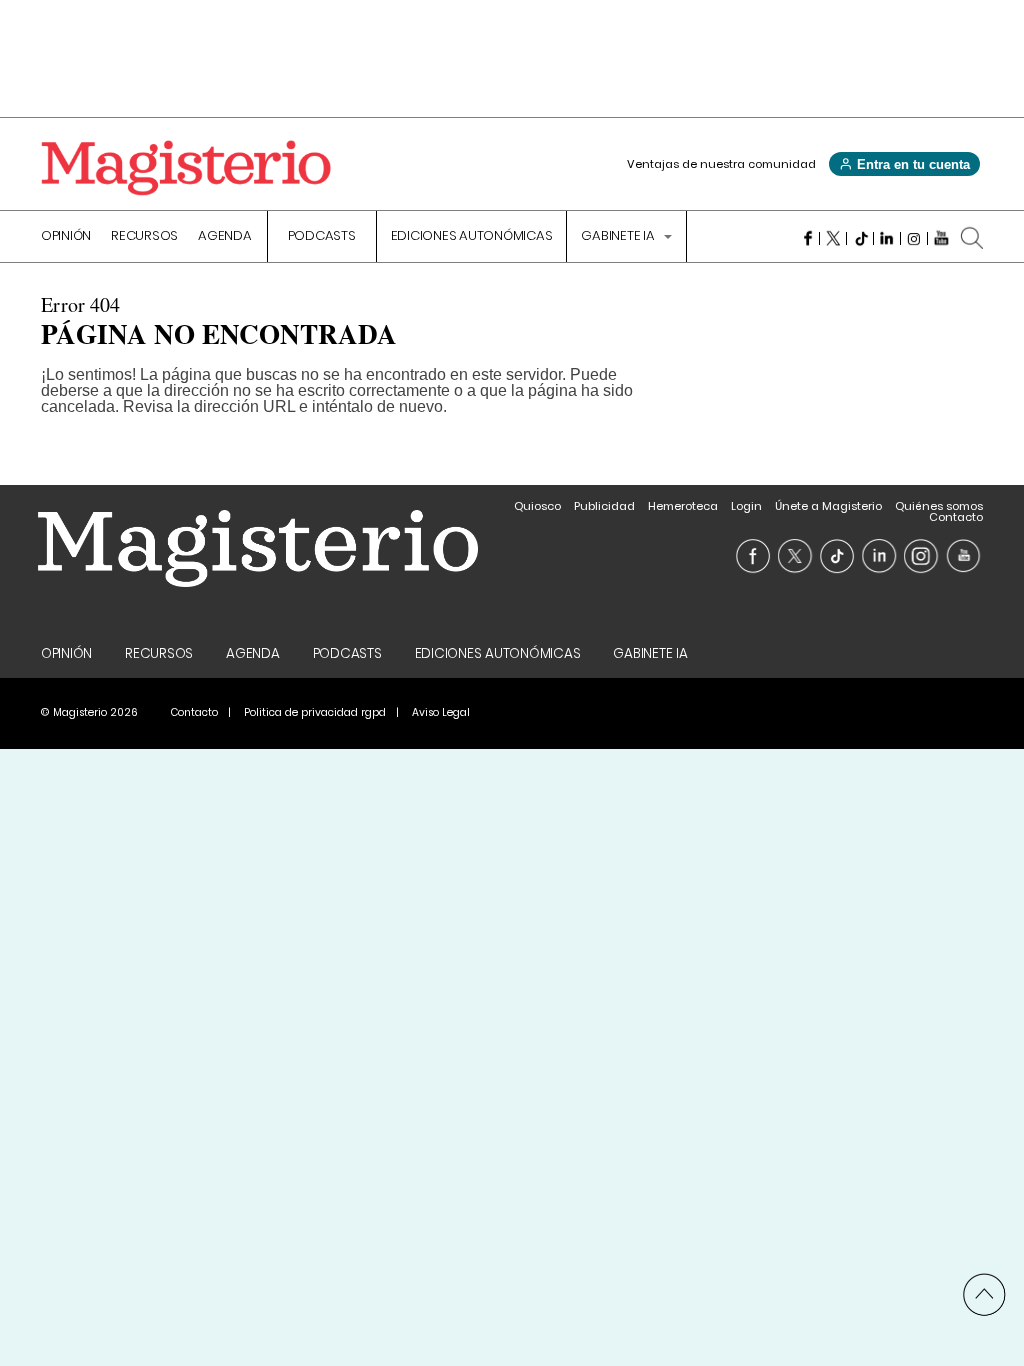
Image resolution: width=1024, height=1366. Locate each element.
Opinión (66, 237)
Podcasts (322, 237)
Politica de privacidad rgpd (315, 712)
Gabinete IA (619, 237)
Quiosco (537, 506)
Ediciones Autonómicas (472, 237)
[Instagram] (914, 238)
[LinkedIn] (887, 238)
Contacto (956, 517)
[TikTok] (860, 238)
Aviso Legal (441, 712)
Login (746, 506)
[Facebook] (806, 238)
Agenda (225, 237)
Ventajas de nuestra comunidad (721, 164)
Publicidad (604, 506)
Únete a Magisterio (828, 506)
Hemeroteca (683, 506)
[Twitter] (833, 238)
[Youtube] (941, 238)
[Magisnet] (186, 168)
